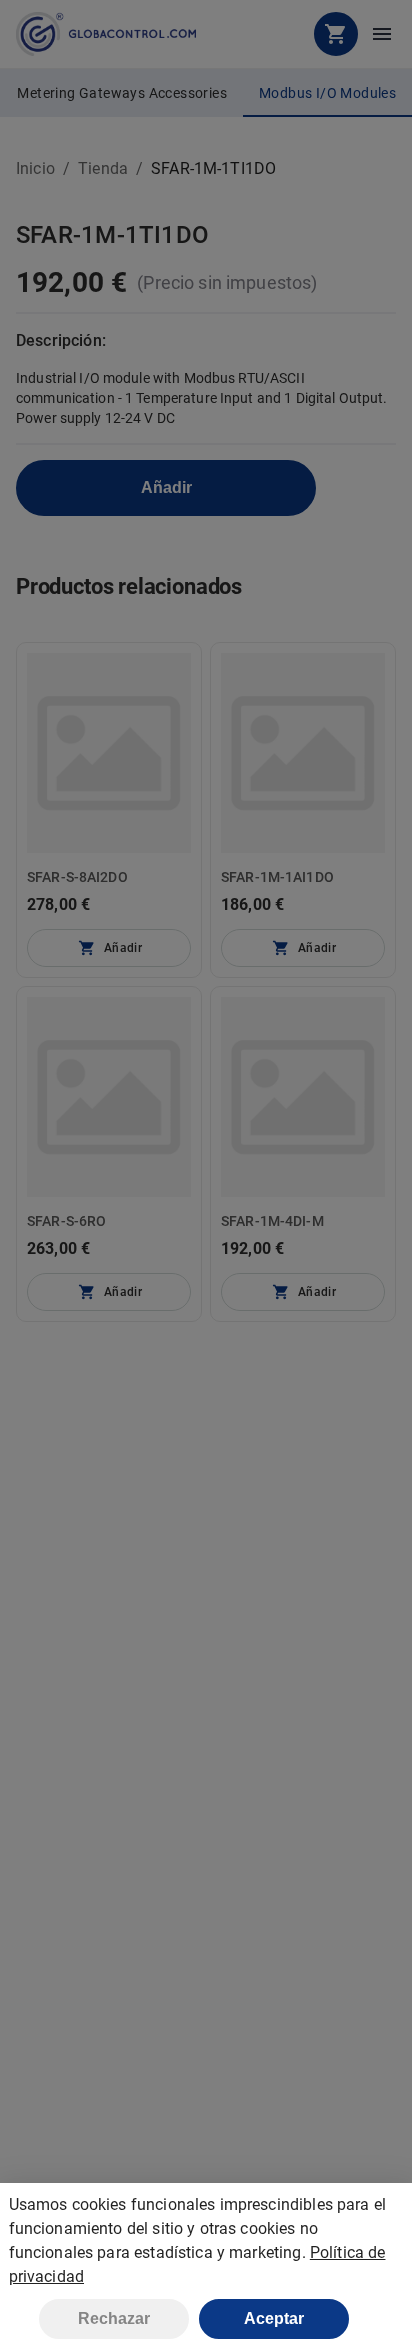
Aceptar (274, 2318)
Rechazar (114, 2318)
